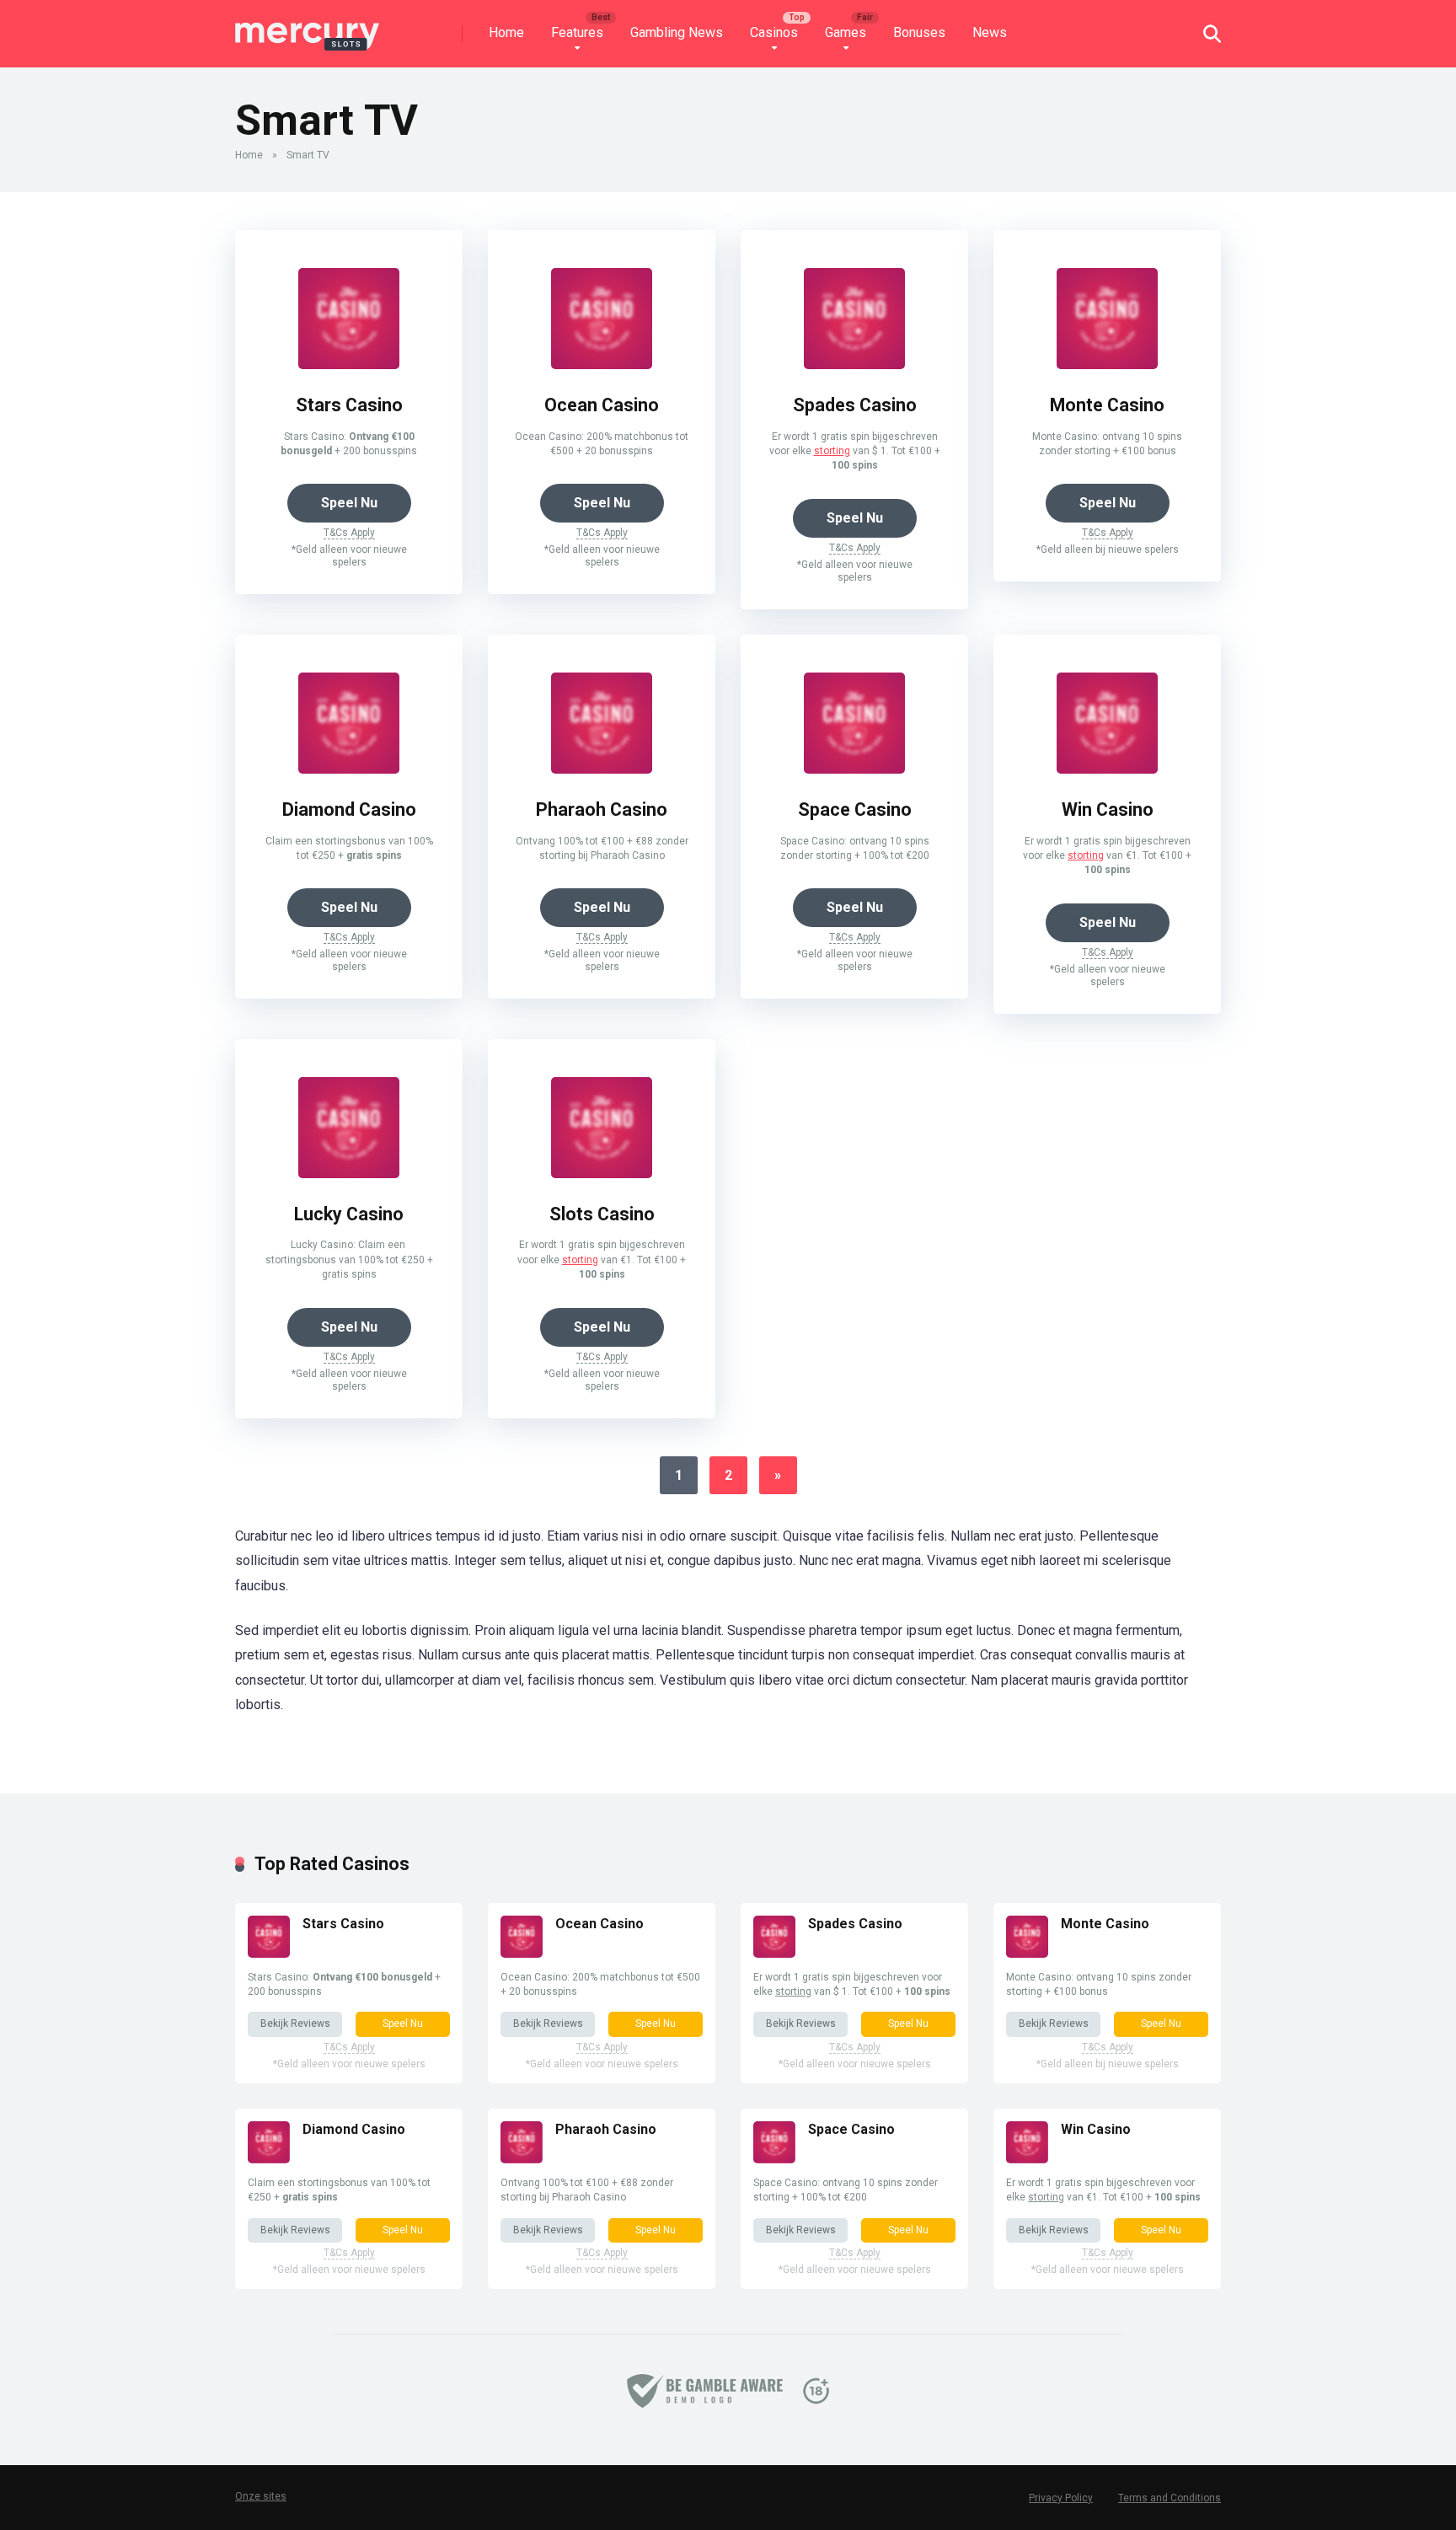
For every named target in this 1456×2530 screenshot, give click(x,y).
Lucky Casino (349, 1214)
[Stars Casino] (349, 364)
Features (577, 32)
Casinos (774, 32)
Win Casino (1108, 809)
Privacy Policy (1061, 2498)
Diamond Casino (349, 809)
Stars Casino (349, 405)
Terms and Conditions (1170, 2498)
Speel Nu (349, 503)
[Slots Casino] (602, 1174)
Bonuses (919, 32)
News (990, 32)
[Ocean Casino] (602, 364)
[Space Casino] (854, 769)
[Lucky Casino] (349, 1174)
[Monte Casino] (1107, 364)
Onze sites (261, 2496)
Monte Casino (1107, 405)
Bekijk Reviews (295, 2023)
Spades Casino (855, 405)
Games (846, 32)
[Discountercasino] (308, 27)
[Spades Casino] (854, 364)
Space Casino (855, 809)
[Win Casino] (1107, 769)
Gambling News (677, 32)
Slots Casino (602, 1214)
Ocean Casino (602, 405)
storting (832, 451)
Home (506, 32)
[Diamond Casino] (349, 769)
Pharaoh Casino (602, 809)
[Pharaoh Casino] (602, 769)
